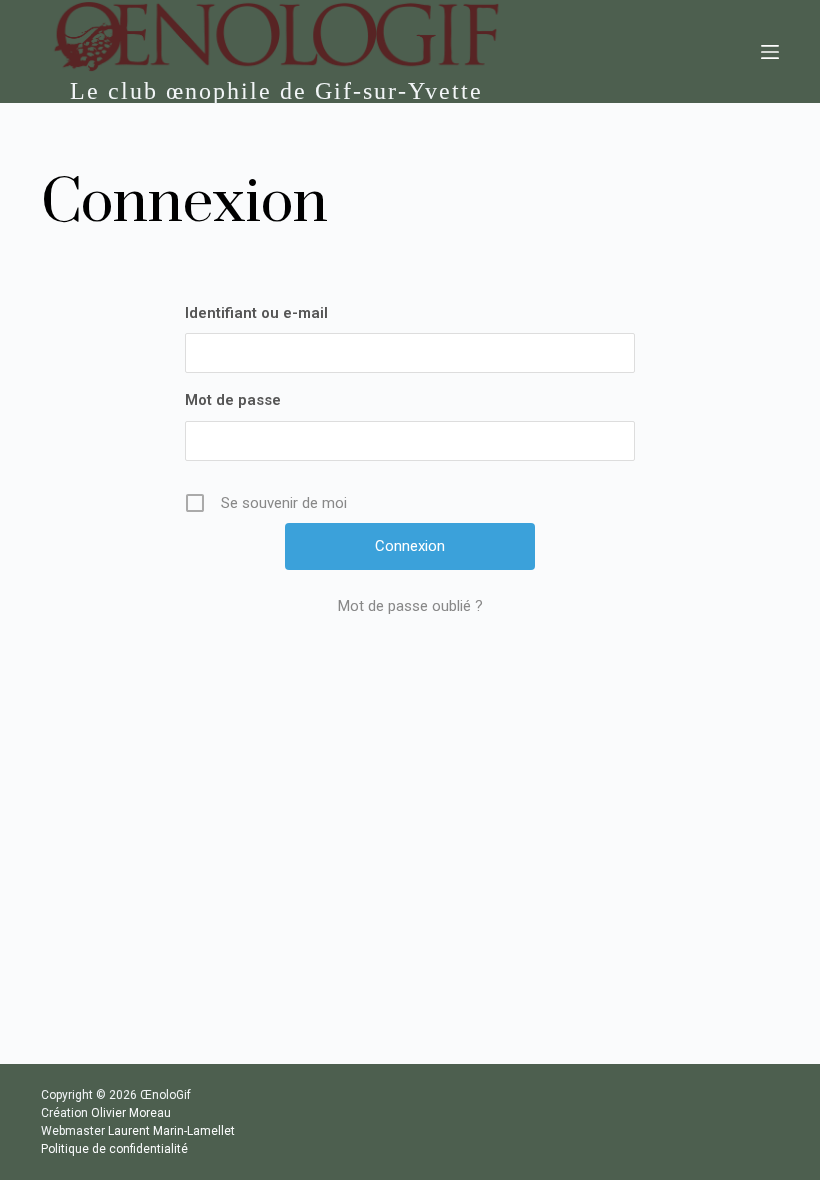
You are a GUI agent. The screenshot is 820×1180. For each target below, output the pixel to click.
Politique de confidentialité (114, 1149)
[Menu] (770, 52)
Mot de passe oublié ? (410, 606)
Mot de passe (233, 400)
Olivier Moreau (131, 1113)
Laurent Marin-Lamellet (171, 1131)
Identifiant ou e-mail (256, 313)
